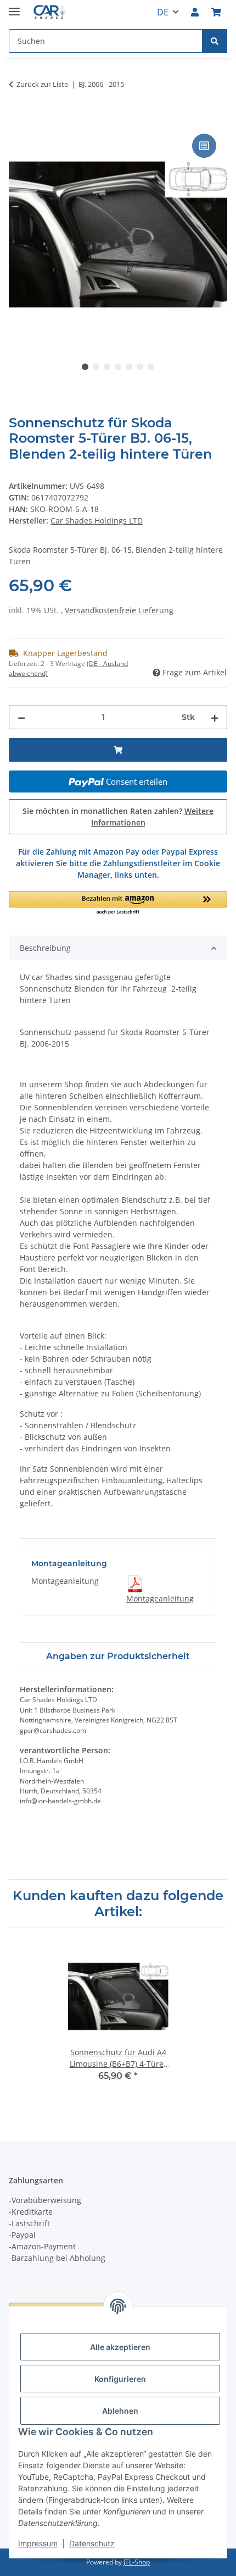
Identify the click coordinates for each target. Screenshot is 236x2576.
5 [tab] (129, 367)
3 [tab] (107, 367)
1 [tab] (85, 367)
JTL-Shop (137, 2562)
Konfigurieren (120, 2379)
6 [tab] (140, 367)
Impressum (38, 2543)
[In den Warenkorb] (18, 119)
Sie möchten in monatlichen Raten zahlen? (118, 817)
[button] (195, 12)
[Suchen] (215, 41)
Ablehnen (120, 2411)
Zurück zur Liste (42, 84)
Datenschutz (92, 2543)
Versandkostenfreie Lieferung (119, 610)
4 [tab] (118, 367)
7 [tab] (151, 367)
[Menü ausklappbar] (14, 7)
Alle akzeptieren (120, 2347)
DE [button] (163, 12)
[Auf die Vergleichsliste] (204, 146)
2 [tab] (96, 367)
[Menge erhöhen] (215, 717)
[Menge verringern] (21, 717)
